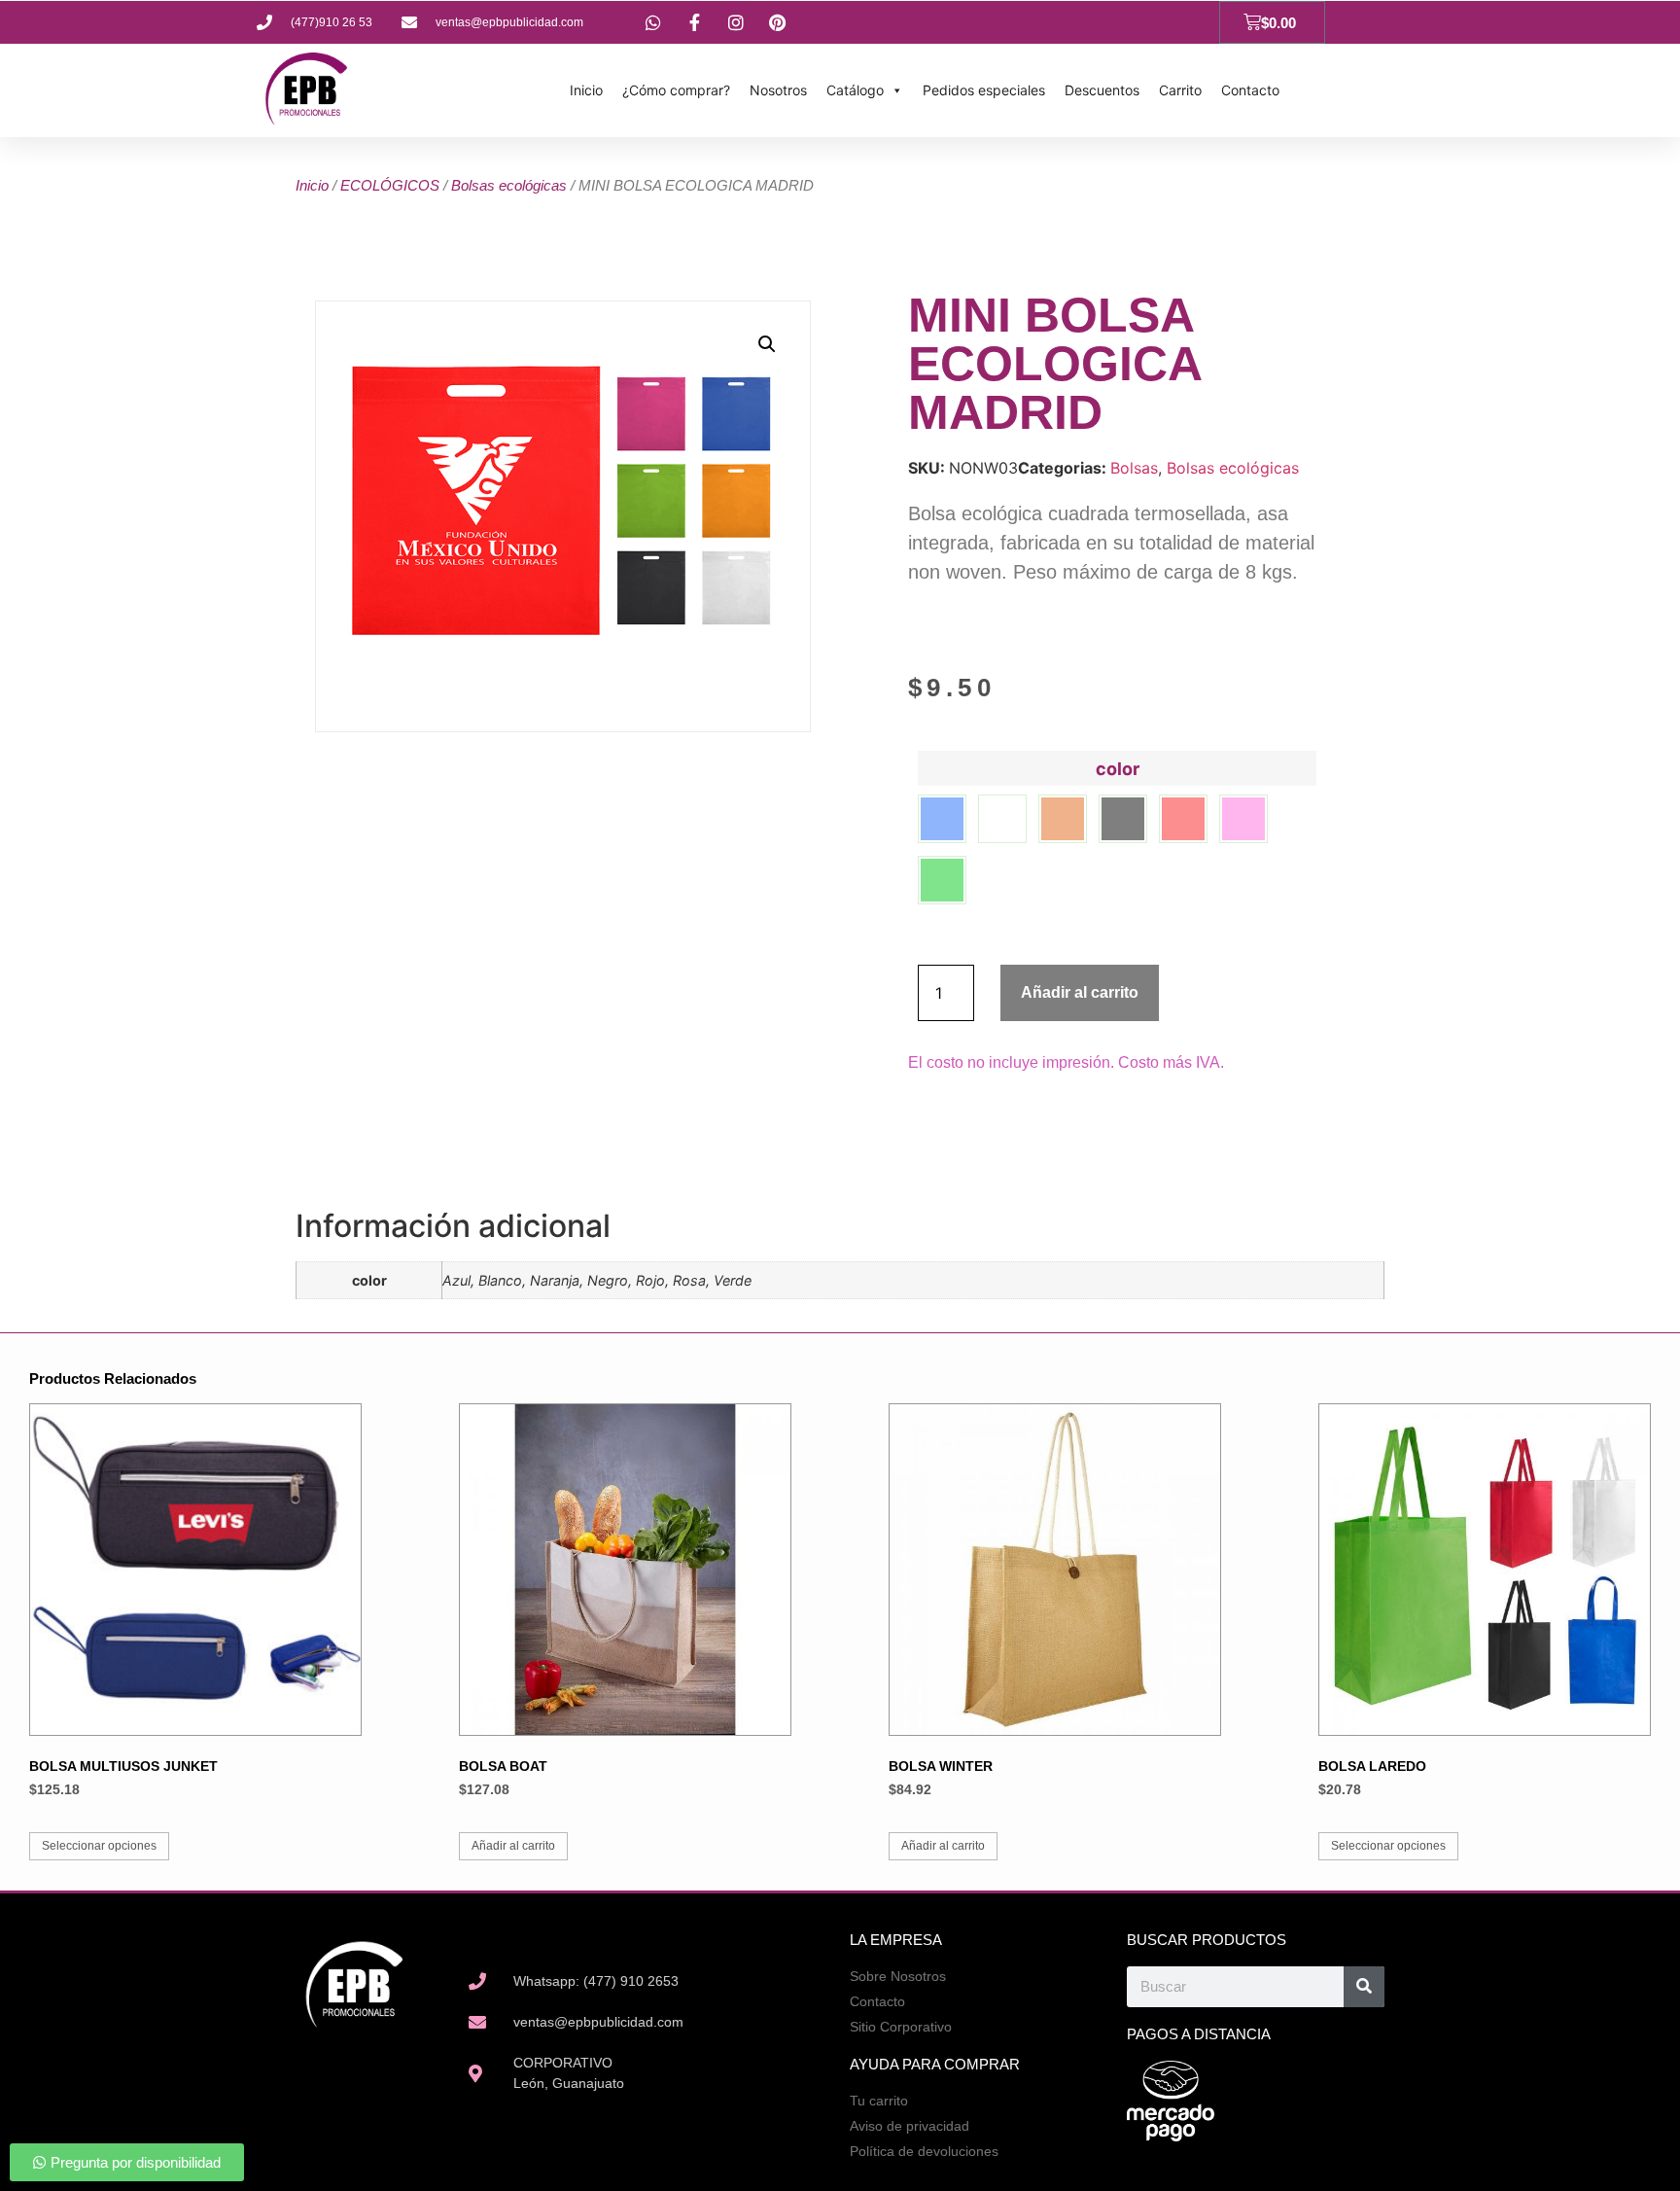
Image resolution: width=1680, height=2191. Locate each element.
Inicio (586, 90)
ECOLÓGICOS (390, 185)
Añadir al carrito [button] (513, 1846)
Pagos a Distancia (1199, 2034)
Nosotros (778, 90)
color (1118, 769)
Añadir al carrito (1080, 992)
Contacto (1250, 90)
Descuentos (1102, 90)
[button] (767, 344)
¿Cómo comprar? (676, 90)
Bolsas (1134, 468)
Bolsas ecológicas (509, 185)
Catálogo (855, 90)
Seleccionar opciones (99, 1846)
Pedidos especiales (984, 90)
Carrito (1180, 90)
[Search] (1364, 1987)
